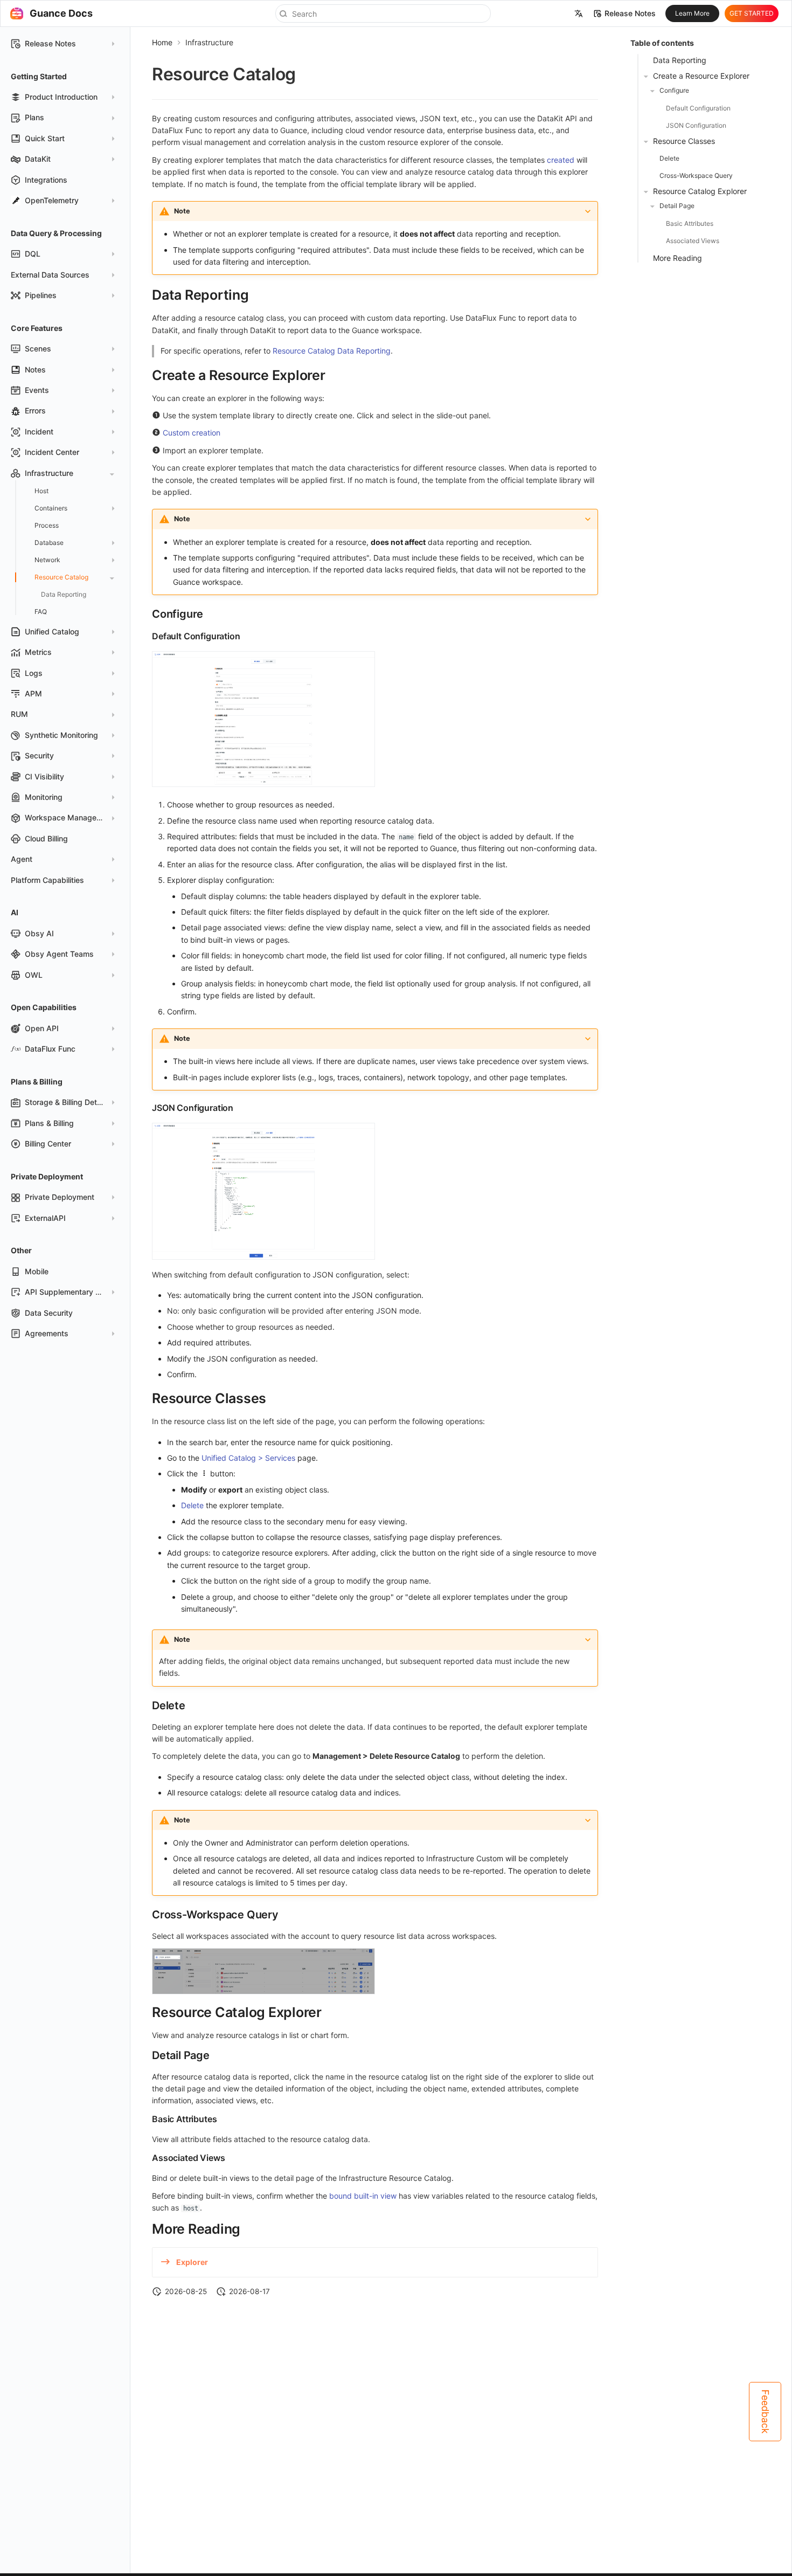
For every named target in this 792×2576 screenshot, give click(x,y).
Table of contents (662, 43)
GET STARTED (752, 13)
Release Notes (630, 13)
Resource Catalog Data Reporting (332, 351)
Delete (192, 1505)
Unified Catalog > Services (248, 1458)
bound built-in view (363, 2196)
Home (162, 42)
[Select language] (579, 13)
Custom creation (192, 433)
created (561, 160)
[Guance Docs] (17, 13)
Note (182, 211)
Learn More (692, 13)
